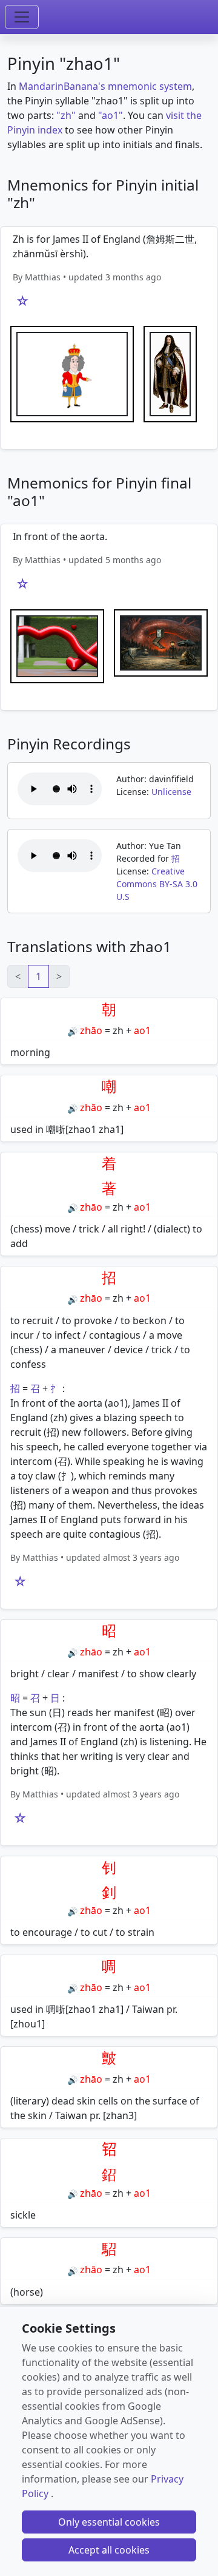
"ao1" (111, 115)
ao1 (142, 1030)
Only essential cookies (109, 2522)
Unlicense (171, 792)
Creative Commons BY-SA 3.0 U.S (157, 884)
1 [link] (38, 976)
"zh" (66, 115)
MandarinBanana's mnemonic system (105, 86)
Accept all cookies (109, 2550)
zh (118, 1030)
